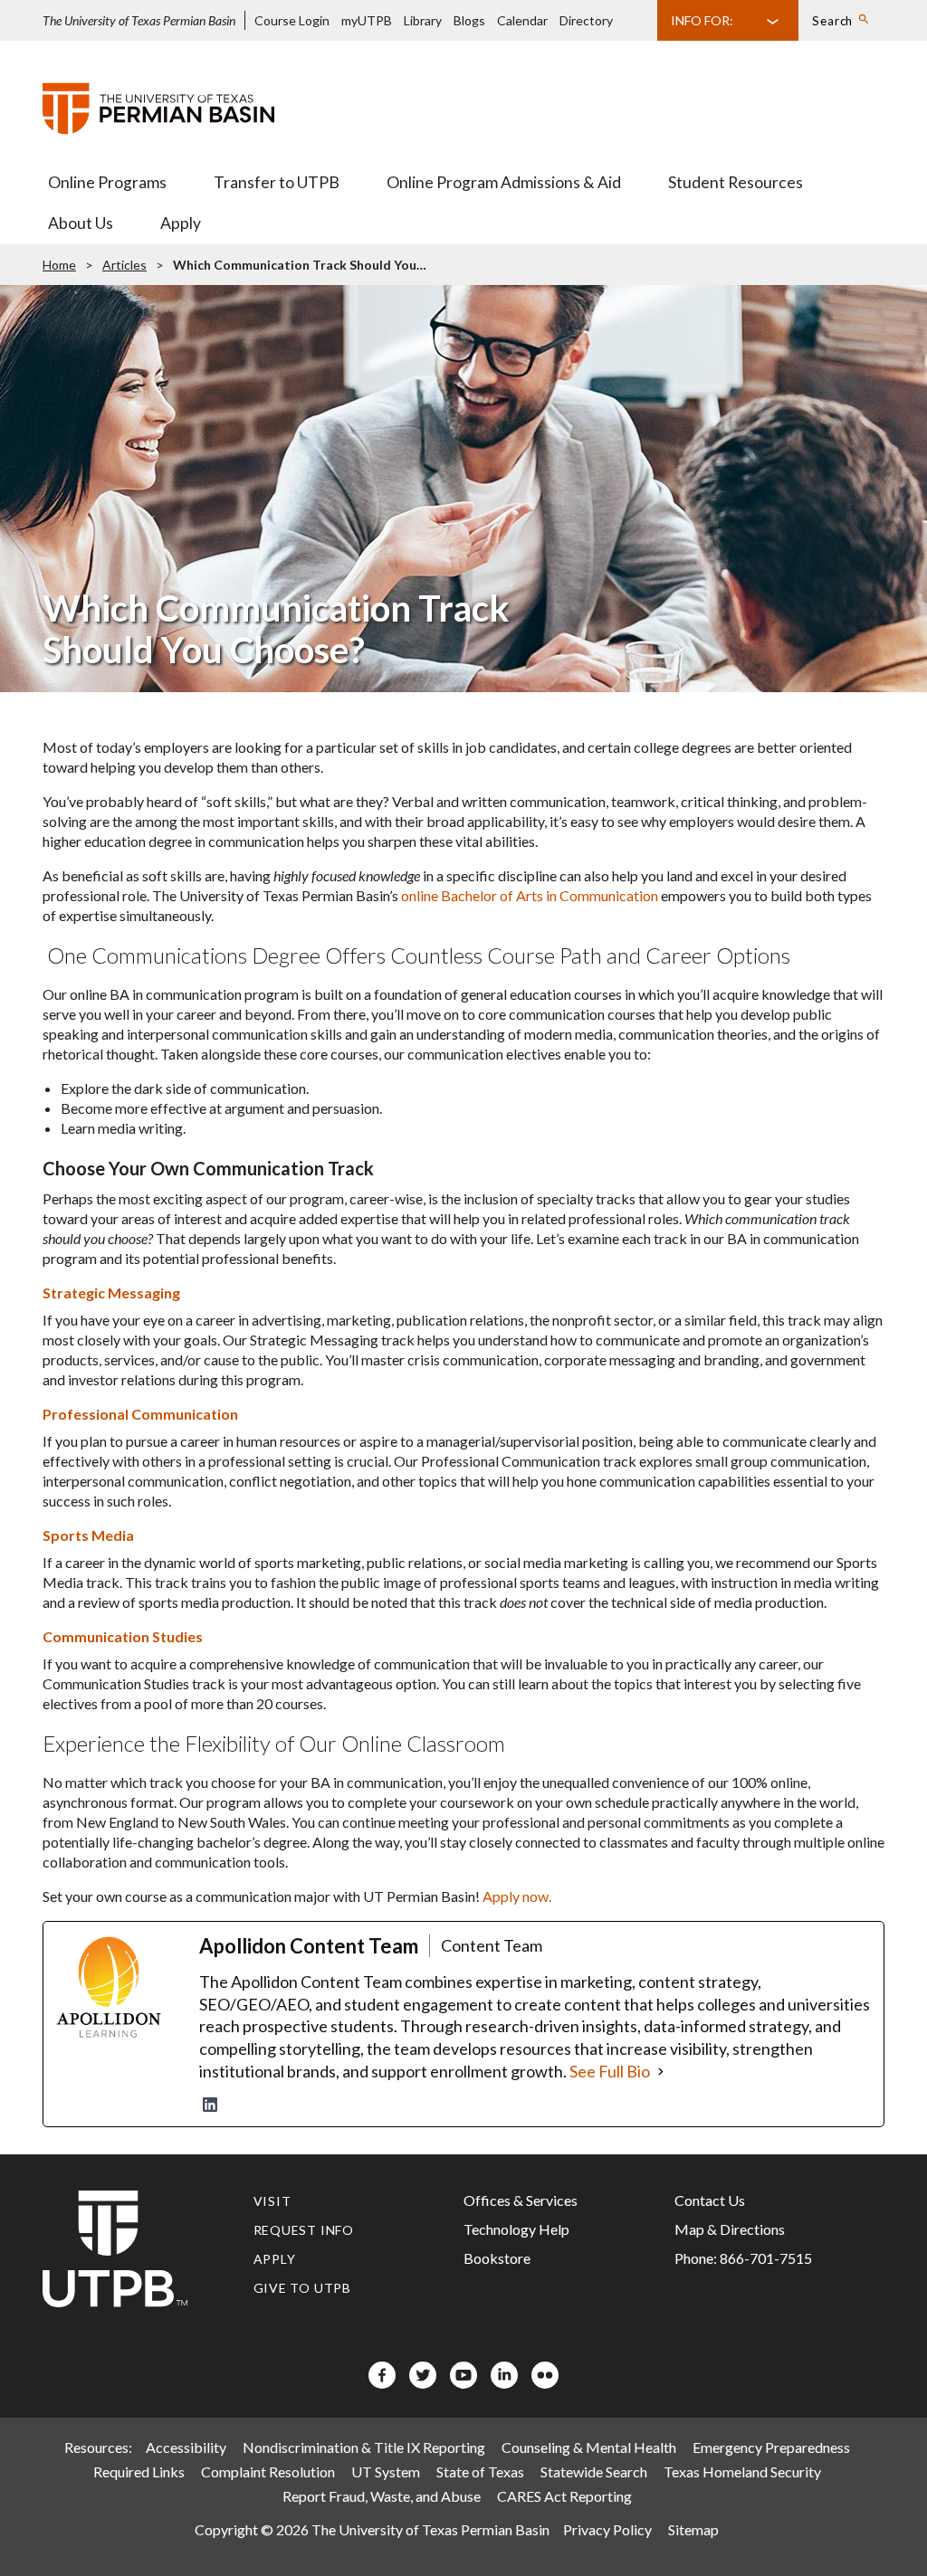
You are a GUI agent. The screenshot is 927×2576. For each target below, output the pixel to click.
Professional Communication (140, 1414)
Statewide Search (594, 2471)
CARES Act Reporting (564, 2496)
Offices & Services (521, 2200)
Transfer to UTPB (277, 182)
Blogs (469, 20)
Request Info (304, 2230)
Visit (272, 2201)
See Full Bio (610, 2071)
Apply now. (517, 1896)
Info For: (702, 20)
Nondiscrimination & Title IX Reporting (364, 2447)
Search (832, 21)
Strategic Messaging (111, 1293)
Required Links (139, 2471)
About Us (81, 223)
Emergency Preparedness (771, 2447)
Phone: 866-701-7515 (743, 2258)
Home (59, 265)
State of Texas (480, 2471)
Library (423, 20)
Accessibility (186, 2447)
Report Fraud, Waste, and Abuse (382, 2496)
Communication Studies (123, 1636)
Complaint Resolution (268, 2471)
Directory (586, 20)
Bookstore (497, 2258)
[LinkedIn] (210, 2105)
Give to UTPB (303, 2288)
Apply (181, 223)
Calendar (522, 20)
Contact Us (710, 2200)
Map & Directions (730, 2229)
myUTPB (367, 20)
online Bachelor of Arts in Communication (530, 895)
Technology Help (516, 2229)
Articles (124, 265)
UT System (386, 2471)
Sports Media (88, 1535)
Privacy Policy (607, 2529)
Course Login (292, 20)
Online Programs (107, 182)
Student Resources (736, 182)
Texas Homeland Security (742, 2471)
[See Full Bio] (661, 2072)
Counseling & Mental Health (589, 2447)
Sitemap (693, 2529)
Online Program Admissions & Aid (504, 182)
